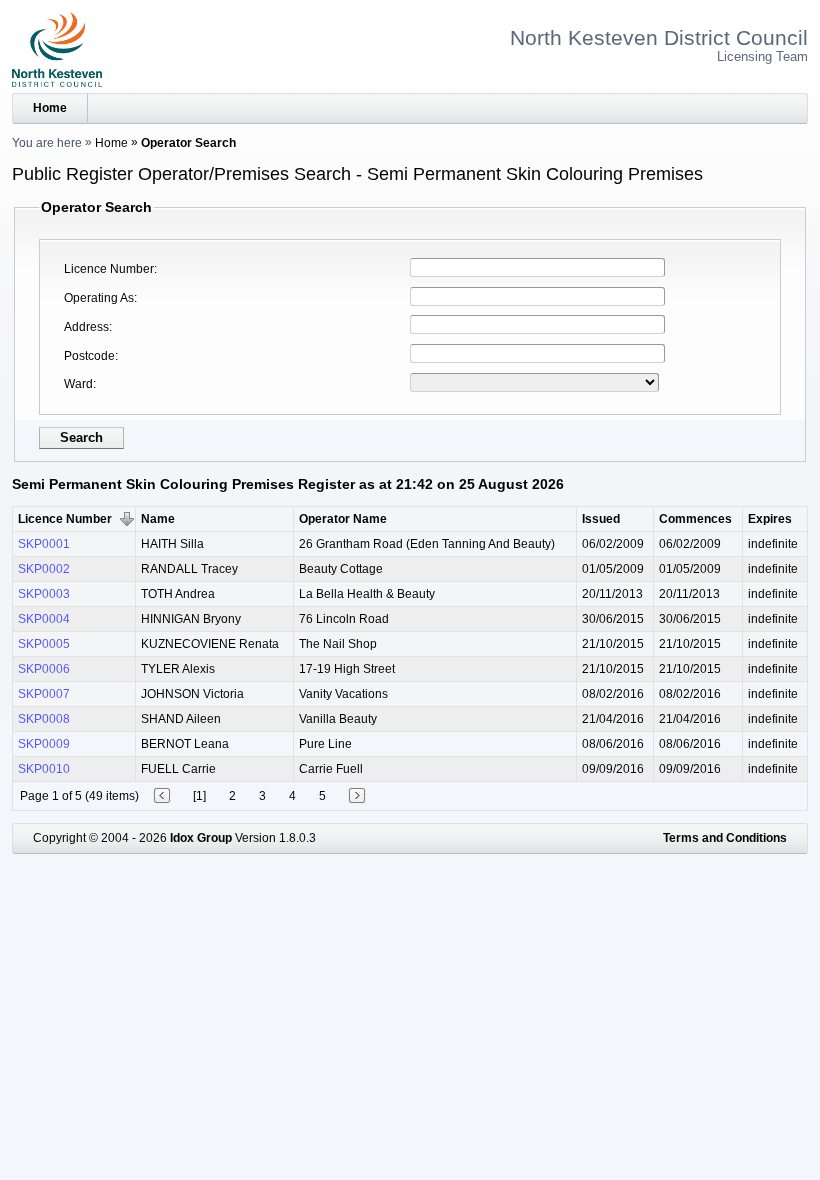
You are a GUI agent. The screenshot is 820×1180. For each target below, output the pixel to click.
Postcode (89, 356)
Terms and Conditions (725, 838)
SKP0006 (44, 669)
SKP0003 (44, 594)
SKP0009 (44, 744)
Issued (601, 519)
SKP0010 (44, 769)
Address (86, 327)
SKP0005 (44, 644)
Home (50, 108)
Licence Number (109, 269)
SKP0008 (44, 719)
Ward (78, 384)
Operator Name (343, 519)
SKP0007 (44, 694)
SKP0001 (44, 544)
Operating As (99, 298)
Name (158, 519)
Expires (770, 519)
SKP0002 (44, 569)
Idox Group (201, 838)
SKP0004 (44, 619)
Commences (695, 519)
